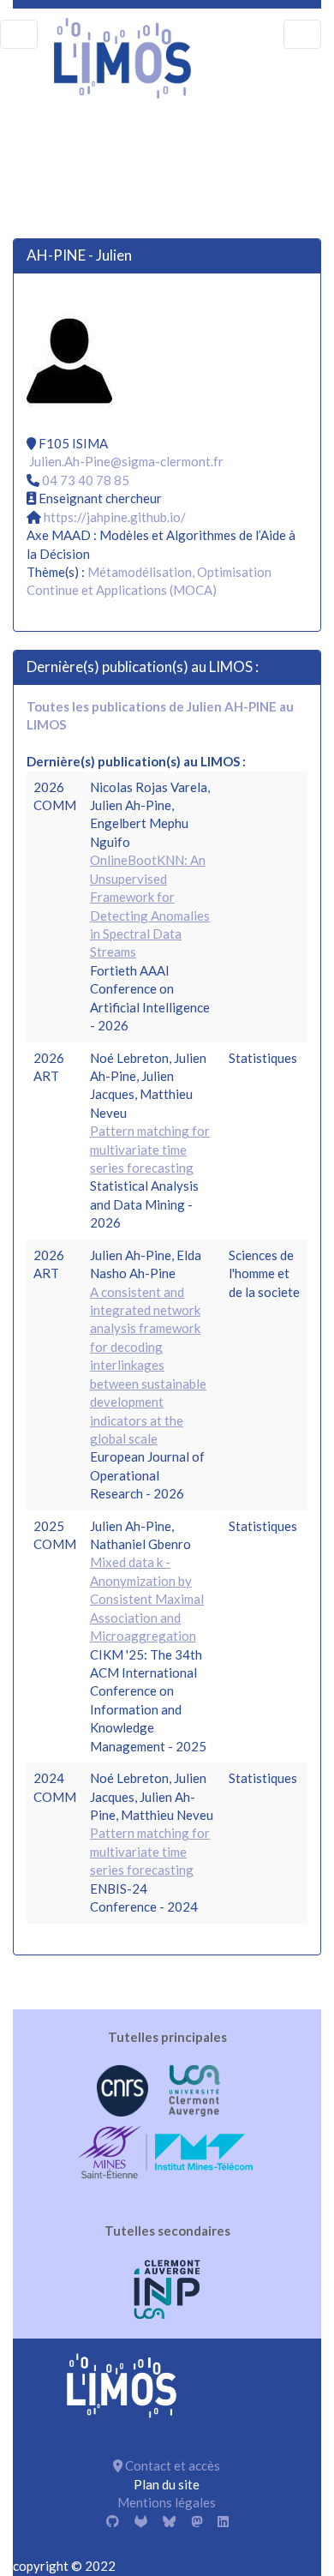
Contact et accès (171, 2465)
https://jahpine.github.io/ (115, 517)
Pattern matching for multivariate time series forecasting (150, 1149)
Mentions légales (167, 2502)
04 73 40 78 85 (86, 480)
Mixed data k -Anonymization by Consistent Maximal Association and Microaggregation (147, 1599)
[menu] (19, 34)
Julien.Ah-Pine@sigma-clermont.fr (126, 461)
